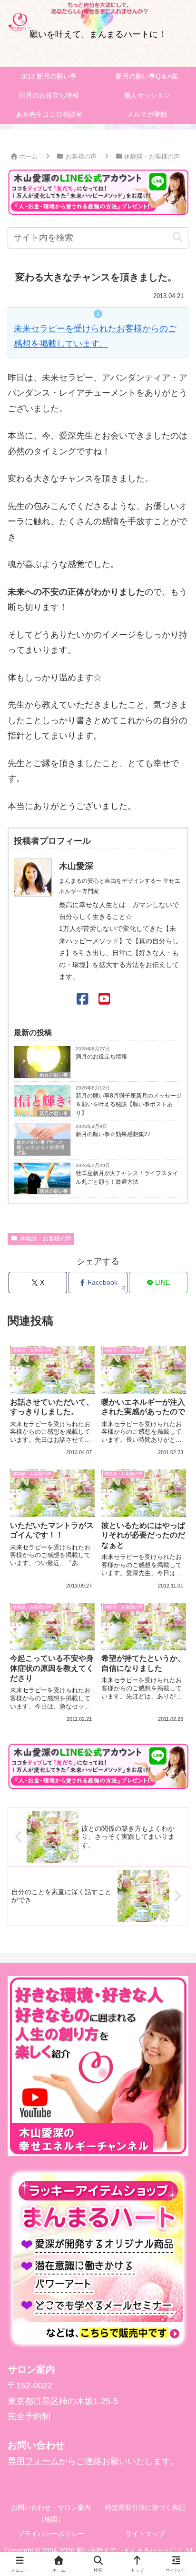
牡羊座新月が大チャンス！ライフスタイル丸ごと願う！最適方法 (127, 1178)
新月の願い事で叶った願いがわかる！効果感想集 (40, 1147)
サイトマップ (145, 2534)
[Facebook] (83, 999)
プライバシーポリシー (51, 2534)
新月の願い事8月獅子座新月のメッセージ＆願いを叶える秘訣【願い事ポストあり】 (129, 1104)
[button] (177, 237)
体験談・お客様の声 (46, 1238)
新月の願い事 (54, 1075)
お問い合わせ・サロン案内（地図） (51, 2513)
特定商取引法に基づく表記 (145, 2507)
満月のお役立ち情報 (101, 1057)
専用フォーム (33, 2461)
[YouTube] (104, 999)
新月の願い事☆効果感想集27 (113, 1134)
